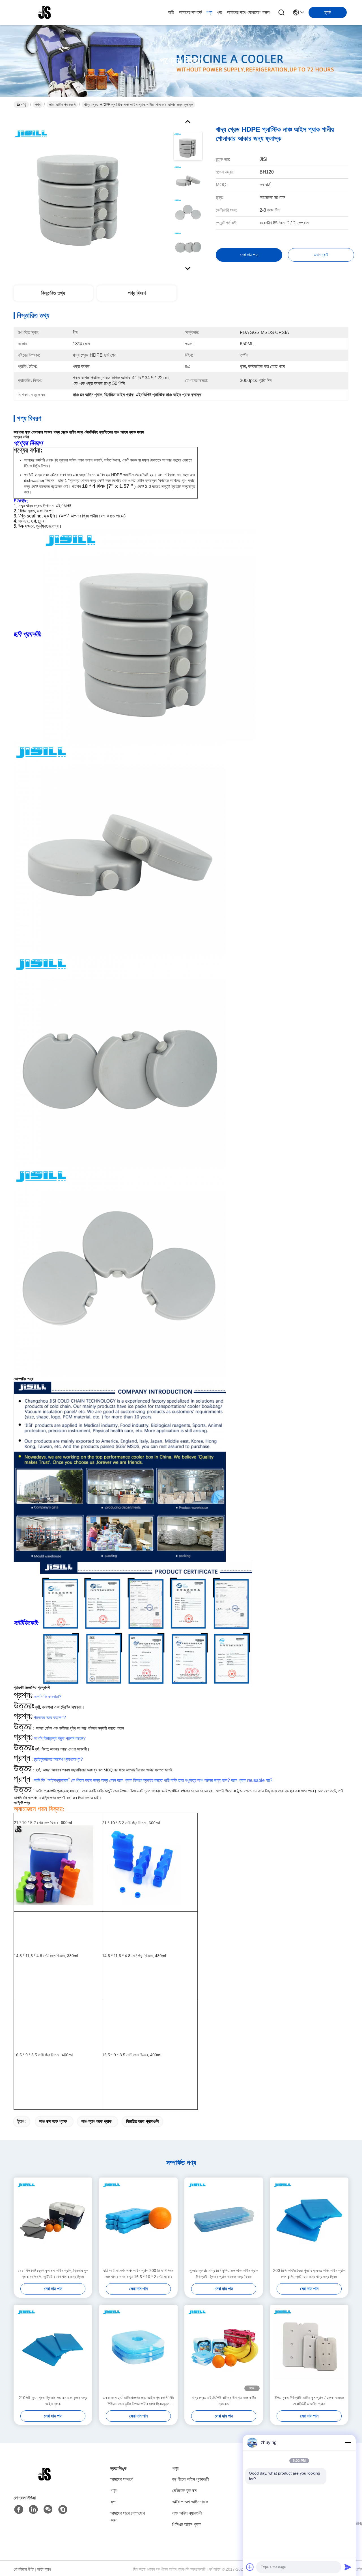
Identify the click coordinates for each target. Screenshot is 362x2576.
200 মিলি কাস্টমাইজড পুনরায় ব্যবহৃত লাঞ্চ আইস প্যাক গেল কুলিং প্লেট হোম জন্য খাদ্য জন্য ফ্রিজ (309, 2274)
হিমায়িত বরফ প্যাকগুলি (142, 2121)
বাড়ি (171, 12)
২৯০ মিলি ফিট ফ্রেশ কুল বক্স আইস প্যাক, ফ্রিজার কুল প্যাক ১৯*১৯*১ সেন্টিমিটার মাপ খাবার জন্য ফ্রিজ (53, 2274)
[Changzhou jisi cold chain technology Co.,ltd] (45, 12)
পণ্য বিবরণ (137, 293)
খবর (220, 12)
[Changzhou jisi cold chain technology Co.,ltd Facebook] (19, 2510)
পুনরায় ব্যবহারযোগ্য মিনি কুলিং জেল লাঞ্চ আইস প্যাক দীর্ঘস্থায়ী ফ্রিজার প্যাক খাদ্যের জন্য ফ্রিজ (224, 2274)
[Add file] (250, 2567)
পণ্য (209, 12)
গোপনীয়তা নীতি (24, 2569)
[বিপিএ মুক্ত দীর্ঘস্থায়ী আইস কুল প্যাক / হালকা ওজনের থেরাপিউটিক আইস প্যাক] (309, 2350)
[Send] (348, 2567)
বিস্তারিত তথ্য (53, 293)
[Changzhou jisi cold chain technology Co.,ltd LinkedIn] (33, 2510)
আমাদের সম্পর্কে (190, 12)
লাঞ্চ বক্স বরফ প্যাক (53, 2121)
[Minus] (348, 2443)
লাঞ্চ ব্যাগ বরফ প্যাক (96, 2121)
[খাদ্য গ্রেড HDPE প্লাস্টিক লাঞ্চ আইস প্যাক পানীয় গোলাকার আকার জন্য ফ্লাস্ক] (81, 193)
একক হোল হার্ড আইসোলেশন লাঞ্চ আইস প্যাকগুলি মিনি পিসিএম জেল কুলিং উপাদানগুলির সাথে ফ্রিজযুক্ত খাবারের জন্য (138, 2401)
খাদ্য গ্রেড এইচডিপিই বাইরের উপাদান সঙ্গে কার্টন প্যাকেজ (224, 2401)
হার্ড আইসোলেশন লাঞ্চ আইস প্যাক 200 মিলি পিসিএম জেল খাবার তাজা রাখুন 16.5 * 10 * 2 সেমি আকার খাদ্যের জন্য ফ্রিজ (138, 2274)
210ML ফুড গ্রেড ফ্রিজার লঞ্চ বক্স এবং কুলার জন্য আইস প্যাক (53, 2401)
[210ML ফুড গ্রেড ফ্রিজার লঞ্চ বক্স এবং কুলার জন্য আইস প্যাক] (53, 2350)
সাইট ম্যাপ (44, 2569)
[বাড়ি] (45, 2481)
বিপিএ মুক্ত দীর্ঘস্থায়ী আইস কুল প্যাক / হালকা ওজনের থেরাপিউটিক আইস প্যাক (309, 2401)
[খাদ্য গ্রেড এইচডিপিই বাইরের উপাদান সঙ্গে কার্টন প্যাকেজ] (224, 2350)
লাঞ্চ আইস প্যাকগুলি (62, 105)
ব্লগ (113, 2502)
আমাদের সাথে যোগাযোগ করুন (248, 12)
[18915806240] (63, 2510)
